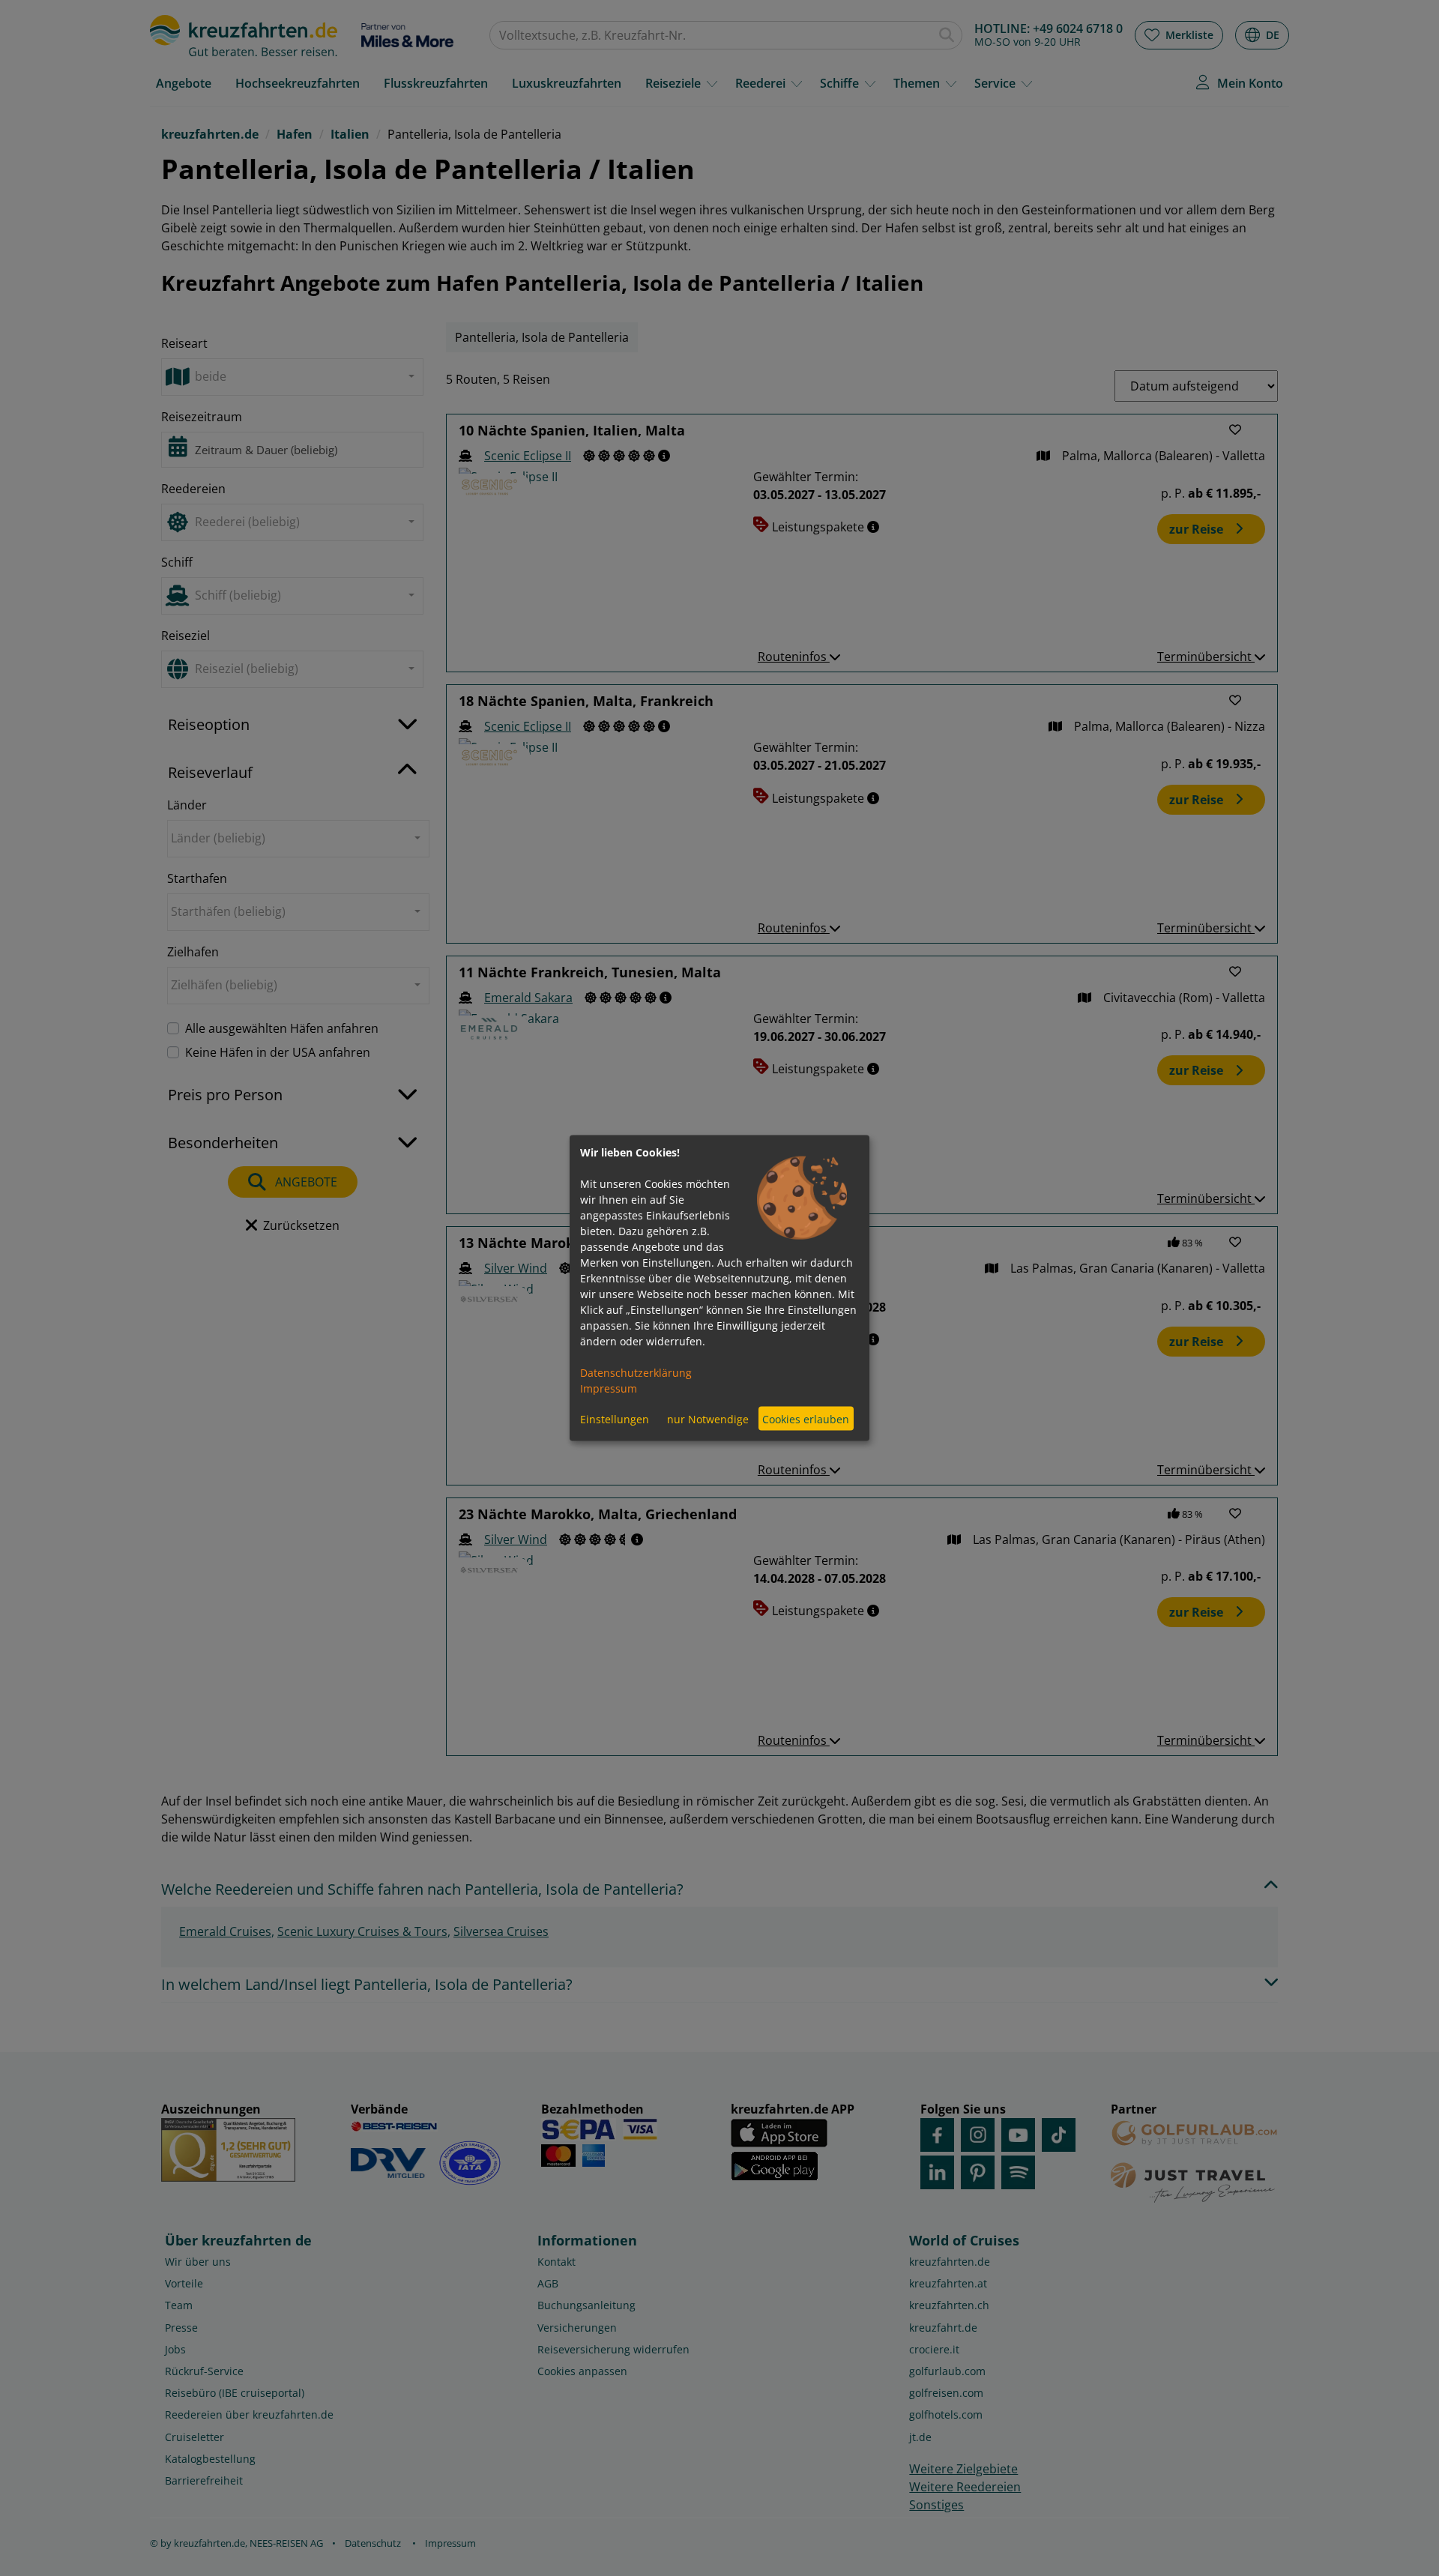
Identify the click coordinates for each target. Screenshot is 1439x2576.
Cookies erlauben (806, 1418)
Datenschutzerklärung (636, 1373)
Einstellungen (615, 1418)
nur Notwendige (708, 1418)
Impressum (609, 1388)
